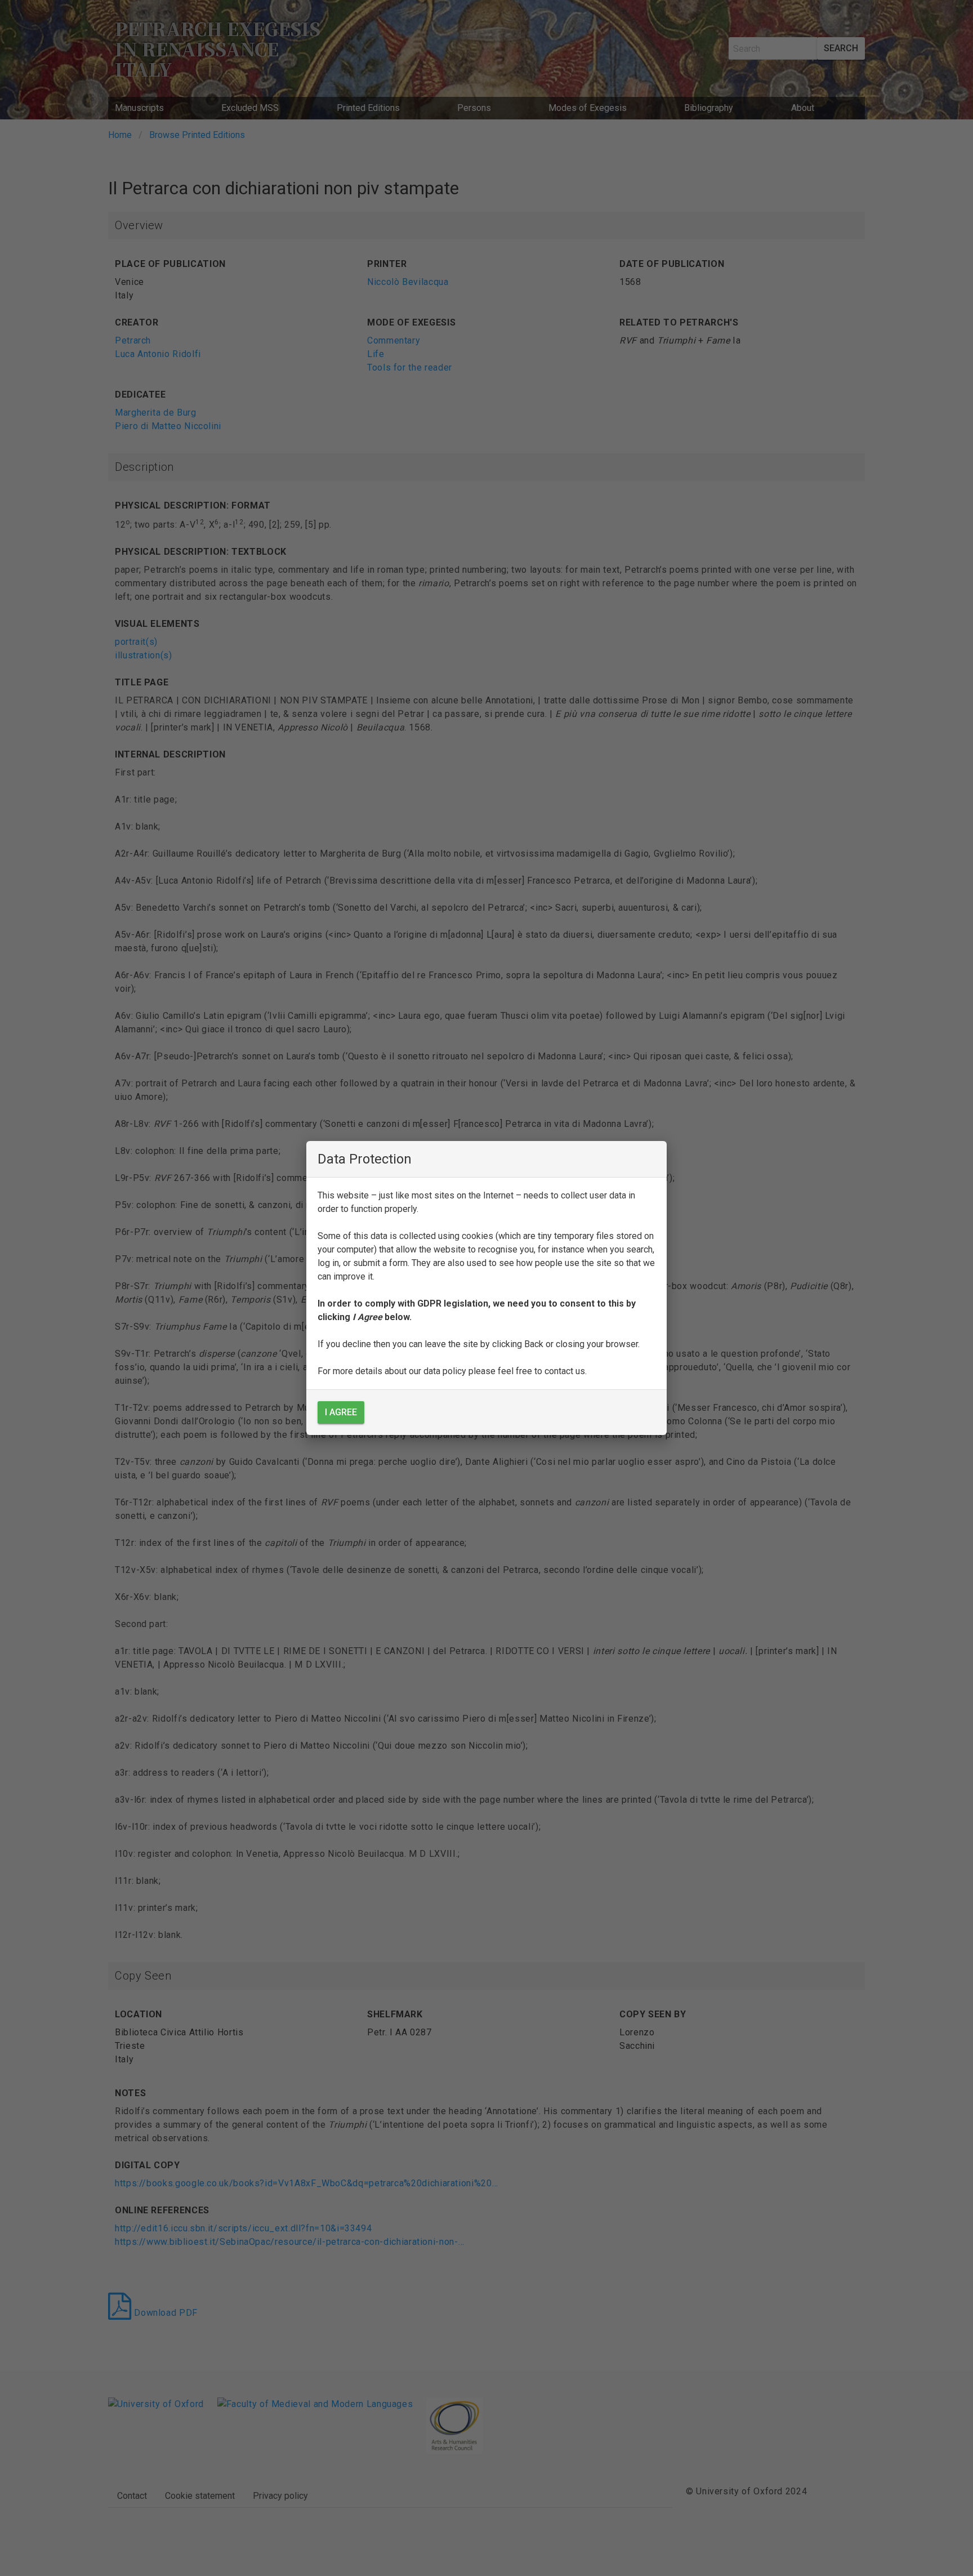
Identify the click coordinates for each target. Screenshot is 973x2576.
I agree (341, 1412)
